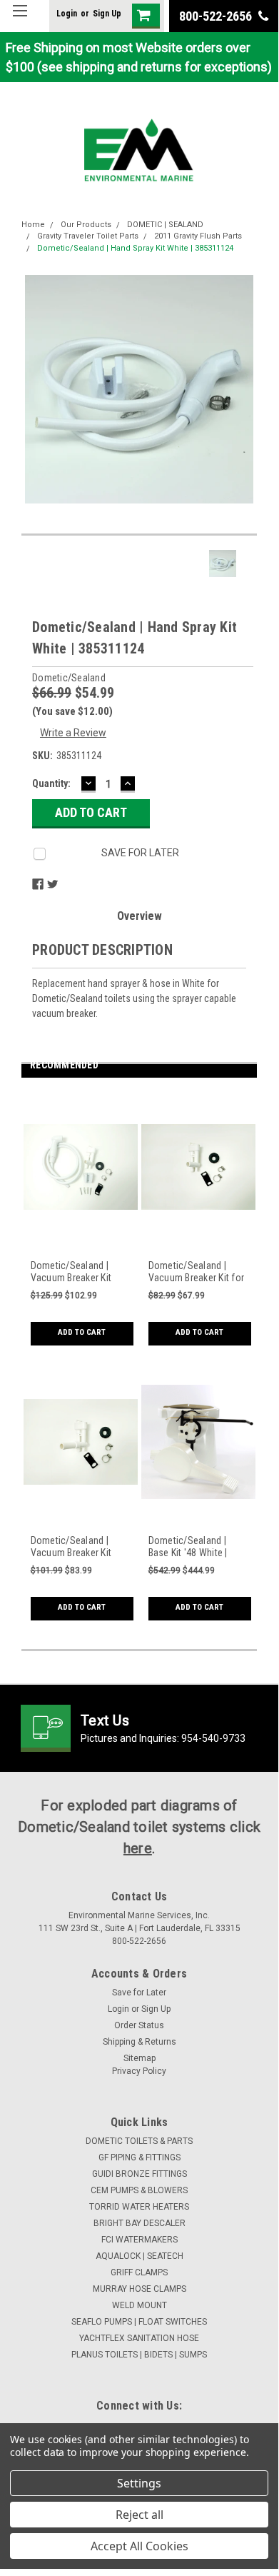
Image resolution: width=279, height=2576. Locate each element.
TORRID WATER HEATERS (139, 2207)
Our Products (86, 225)
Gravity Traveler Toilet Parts (88, 236)
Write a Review (73, 733)
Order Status (139, 2025)
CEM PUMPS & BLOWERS (139, 2190)
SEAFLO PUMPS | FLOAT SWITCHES (139, 2322)
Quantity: (51, 783)
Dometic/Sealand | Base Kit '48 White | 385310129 (188, 1547)
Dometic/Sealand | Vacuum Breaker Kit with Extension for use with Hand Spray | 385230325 (78, 1547)
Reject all (139, 2515)
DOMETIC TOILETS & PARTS (139, 2141)
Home (33, 225)
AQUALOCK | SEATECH (139, 2256)
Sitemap (139, 2058)
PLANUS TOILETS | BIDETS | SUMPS (139, 2355)
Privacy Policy (139, 2071)
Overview (139, 916)
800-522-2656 (217, 16)
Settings (139, 2483)
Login (67, 14)
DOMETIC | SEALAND (165, 225)
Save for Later (139, 1993)
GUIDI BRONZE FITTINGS (139, 2174)
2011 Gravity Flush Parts (198, 236)
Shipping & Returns (139, 2042)
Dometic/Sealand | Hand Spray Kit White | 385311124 (135, 248)
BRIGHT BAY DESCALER (139, 2223)
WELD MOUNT (139, 2305)
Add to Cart (82, 1332)
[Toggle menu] (20, 20)
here (138, 1848)
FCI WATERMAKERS (139, 2240)
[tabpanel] (80, 1226)
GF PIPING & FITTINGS (139, 2157)
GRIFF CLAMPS (139, 2272)
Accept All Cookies (139, 2546)
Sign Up (107, 14)
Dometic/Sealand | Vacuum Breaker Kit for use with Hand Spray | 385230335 (197, 1272)
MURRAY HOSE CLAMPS (139, 2289)
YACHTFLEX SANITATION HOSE (139, 2338)
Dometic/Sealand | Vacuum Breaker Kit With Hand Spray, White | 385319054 (79, 1272)
